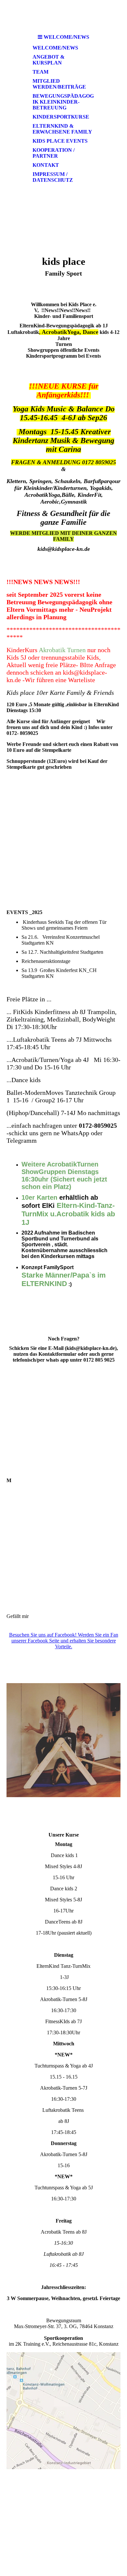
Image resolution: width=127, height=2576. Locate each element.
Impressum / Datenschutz (53, 177)
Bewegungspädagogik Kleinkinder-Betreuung (63, 102)
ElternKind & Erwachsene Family (62, 129)
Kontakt (46, 165)
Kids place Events (60, 141)
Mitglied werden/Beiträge (59, 84)
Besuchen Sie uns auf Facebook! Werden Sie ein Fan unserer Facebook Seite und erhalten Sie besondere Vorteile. (64, 1641)
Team (41, 72)
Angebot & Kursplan (49, 60)
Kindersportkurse (61, 117)
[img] (63, 15)
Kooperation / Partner (54, 153)
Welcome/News (55, 48)
